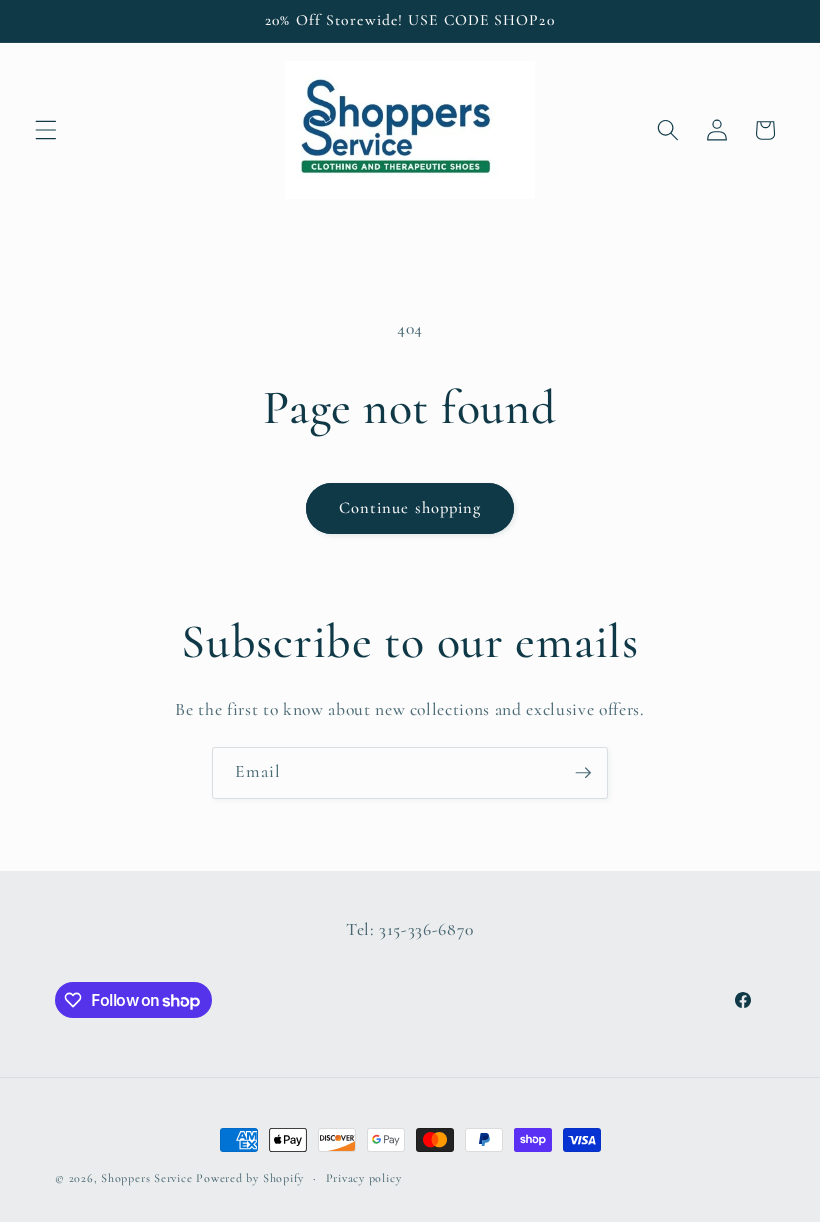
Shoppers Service (146, 1178)
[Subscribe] (583, 773)
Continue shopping (410, 508)
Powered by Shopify (250, 1178)
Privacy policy (364, 1178)
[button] (46, 130)
